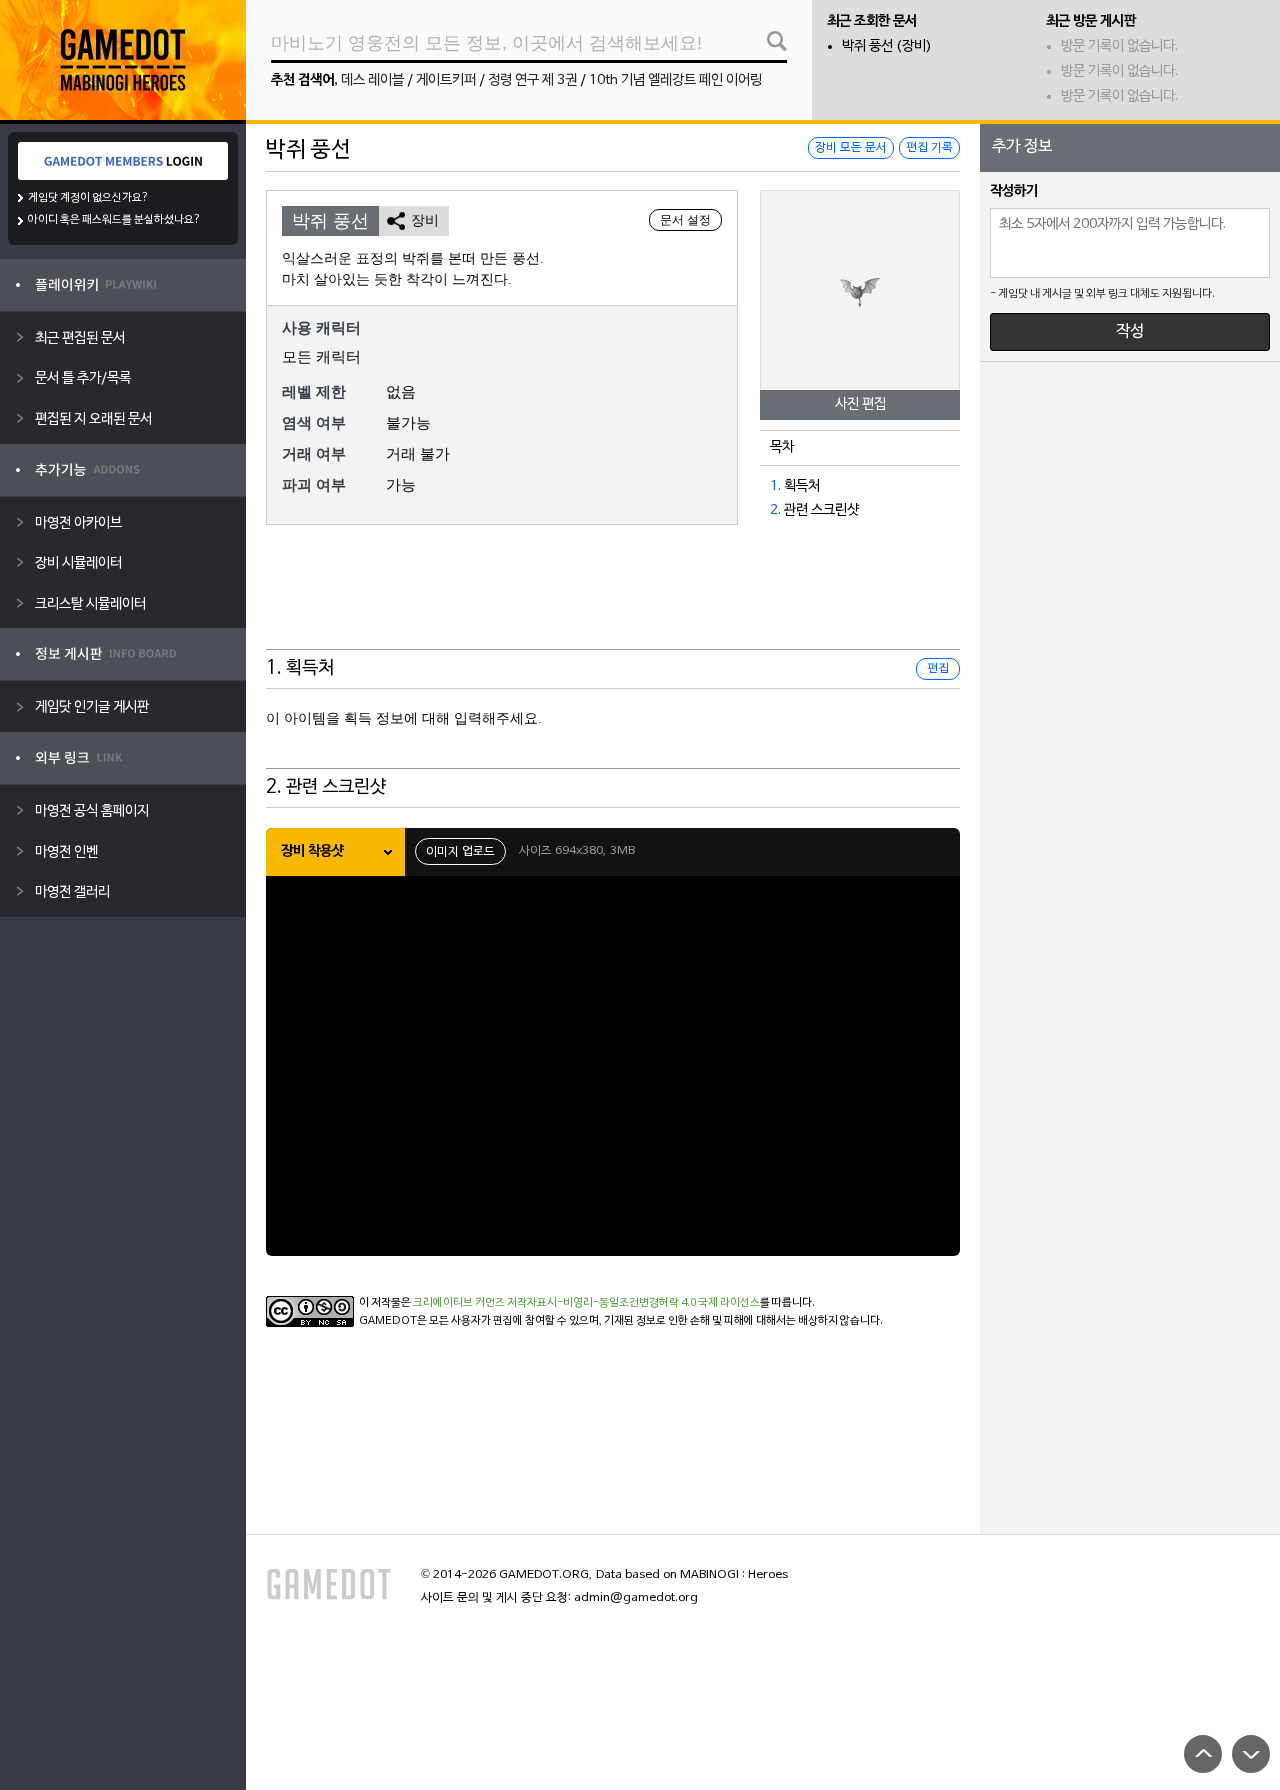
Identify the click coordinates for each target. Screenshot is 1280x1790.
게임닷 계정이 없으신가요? (88, 198)
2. (775, 510)
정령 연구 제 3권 (532, 80)
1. (775, 486)
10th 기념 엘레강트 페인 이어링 (675, 80)
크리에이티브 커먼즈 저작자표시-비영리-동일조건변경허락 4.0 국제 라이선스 (586, 1303)
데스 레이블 (372, 80)
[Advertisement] (613, 600)
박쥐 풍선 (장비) (887, 46)
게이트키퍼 (446, 80)
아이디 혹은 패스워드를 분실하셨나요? (114, 220)
